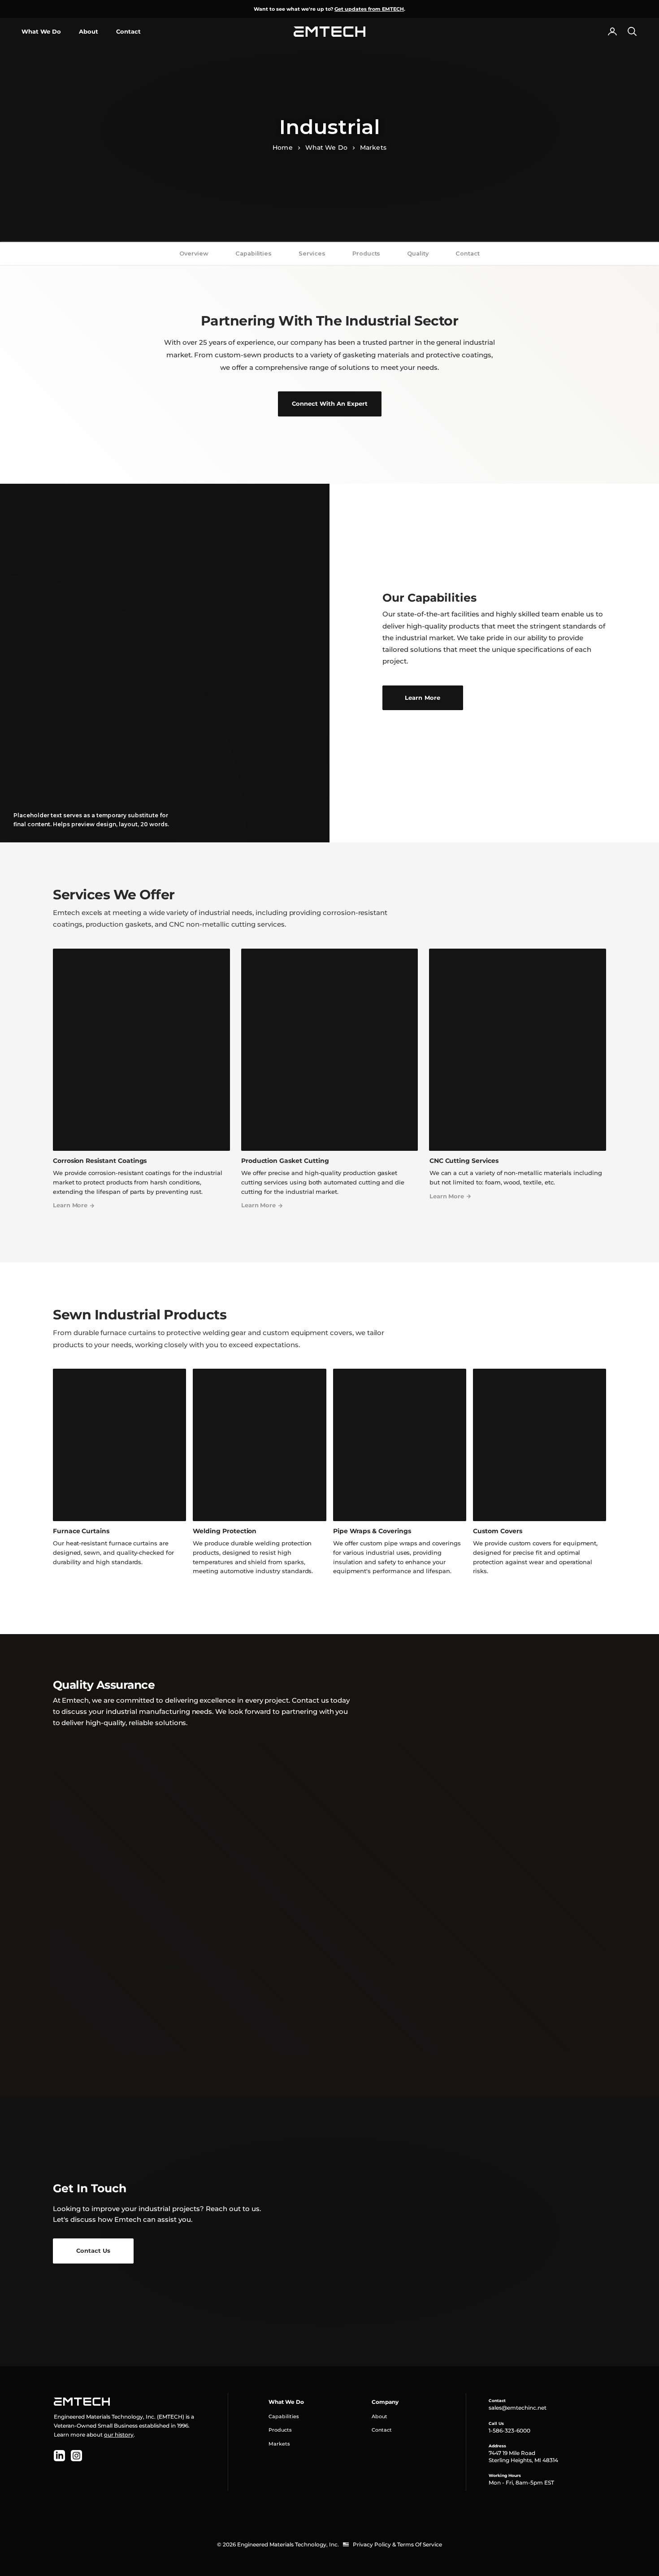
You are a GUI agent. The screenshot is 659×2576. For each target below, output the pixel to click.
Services (312, 254)
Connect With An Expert (330, 403)
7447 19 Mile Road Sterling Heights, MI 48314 (523, 2457)
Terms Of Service (420, 2544)
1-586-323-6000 (509, 2431)
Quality (418, 254)
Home (282, 147)
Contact (128, 31)
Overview (194, 254)
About (89, 31)
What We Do (41, 31)
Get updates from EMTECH (369, 9)
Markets (373, 147)
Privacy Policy (372, 2544)
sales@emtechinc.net (518, 2408)
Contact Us (93, 2251)
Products (366, 254)
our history (119, 2435)
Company (385, 2402)
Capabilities (254, 254)
